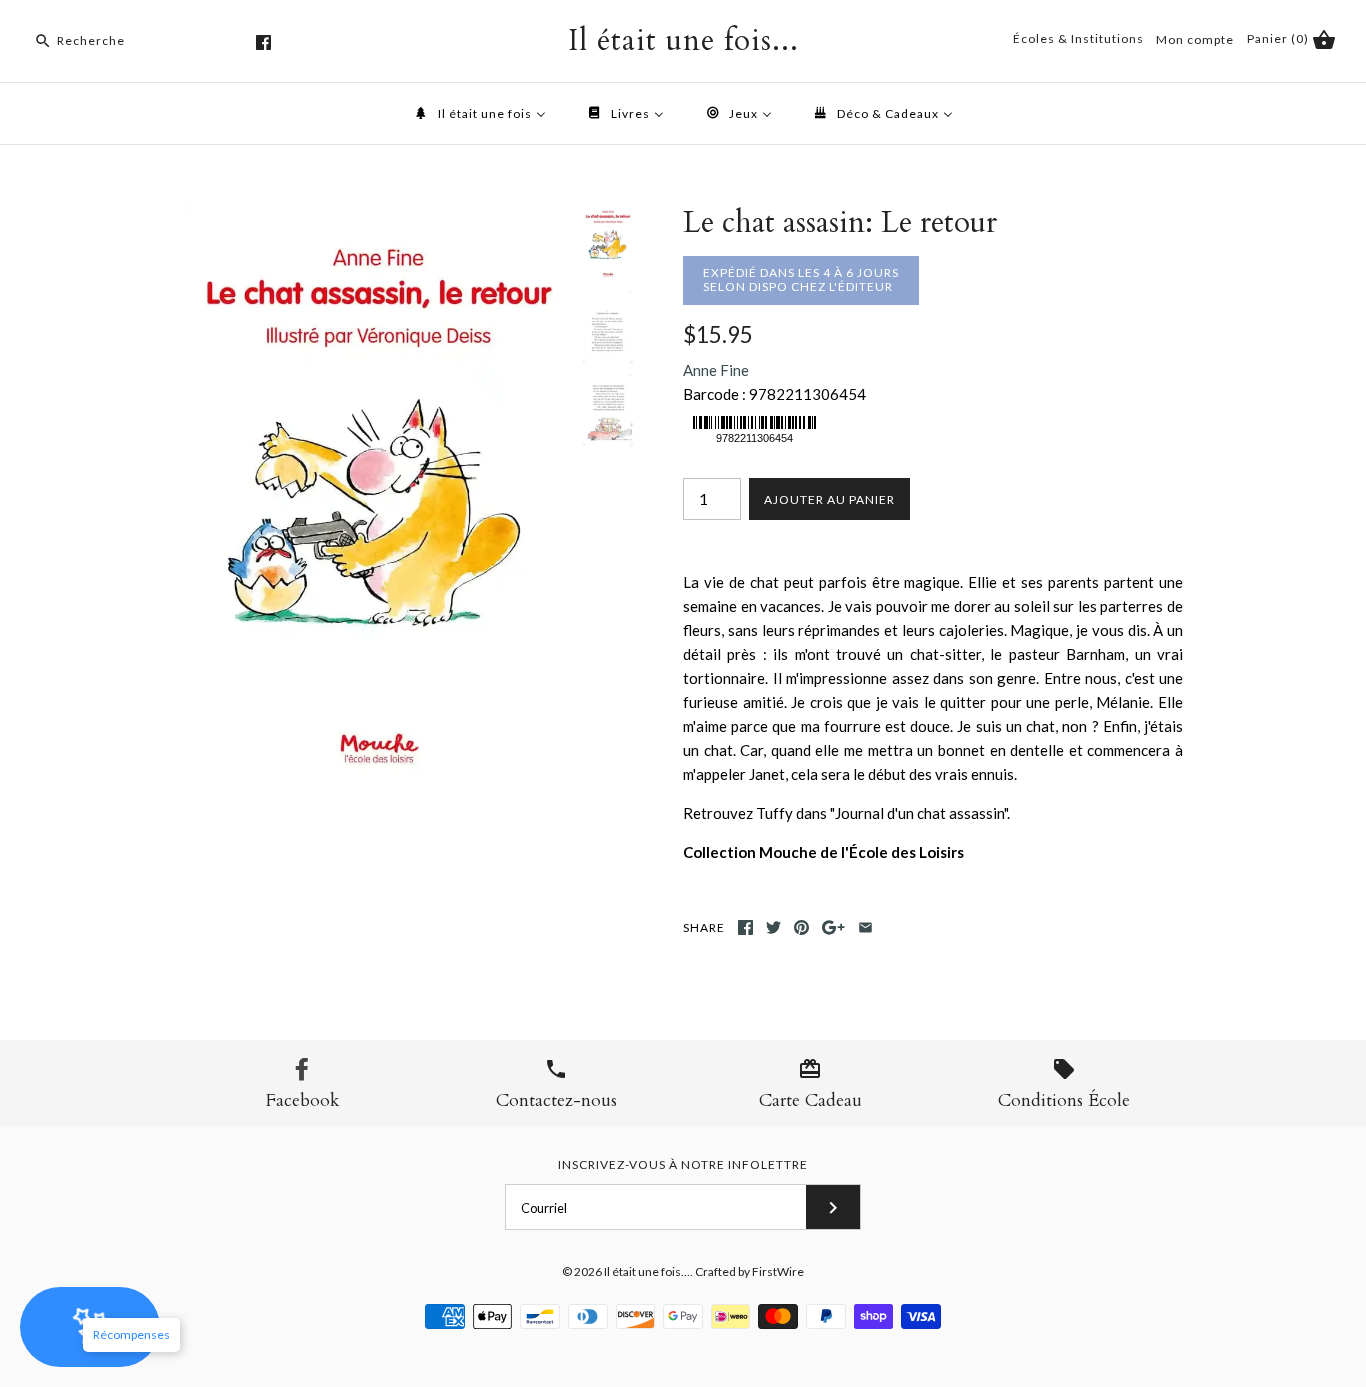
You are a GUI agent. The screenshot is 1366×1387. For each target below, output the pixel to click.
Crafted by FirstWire (749, 1271)
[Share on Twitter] (773, 927)
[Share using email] (865, 927)
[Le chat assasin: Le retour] (378, 217)
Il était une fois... (647, 1271)
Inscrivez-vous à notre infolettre (683, 1164)
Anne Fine (716, 370)
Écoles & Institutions (1078, 38)
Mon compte (1195, 39)
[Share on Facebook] (745, 927)
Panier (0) (1279, 38)
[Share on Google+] (833, 927)
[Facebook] (263, 42)
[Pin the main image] (801, 927)
